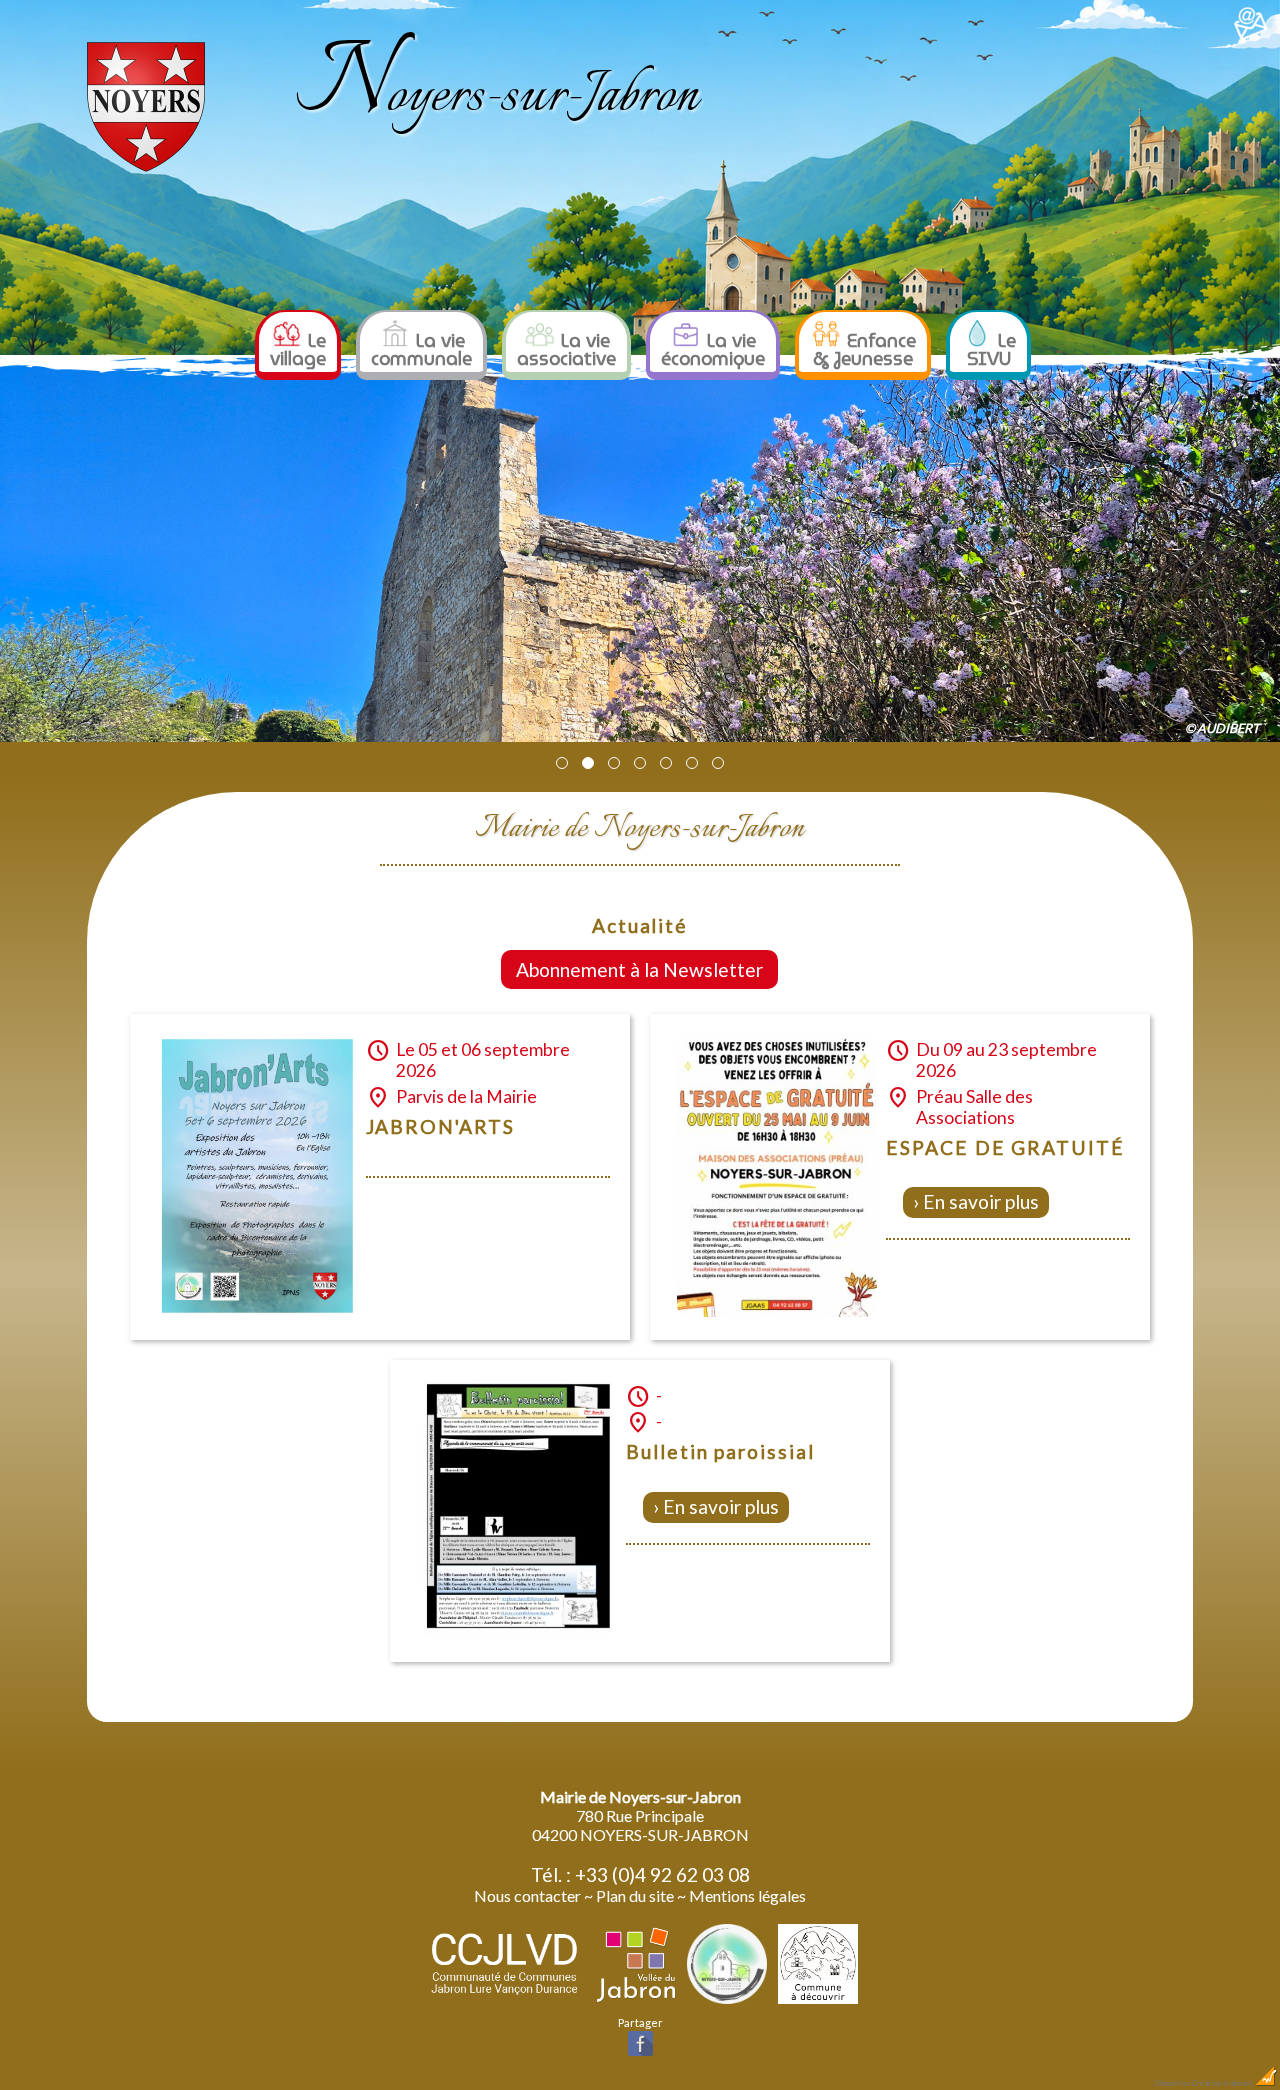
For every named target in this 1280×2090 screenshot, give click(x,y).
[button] (562, 763)
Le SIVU (992, 349)
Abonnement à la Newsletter (639, 969)
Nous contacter (527, 1895)
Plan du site (635, 1895)
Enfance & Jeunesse (864, 349)
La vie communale (421, 349)
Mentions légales (747, 1895)
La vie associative (566, 349)
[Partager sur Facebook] (640, 2053)
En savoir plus (981, 1201)
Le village (298, 349)
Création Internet (1223, 2083)
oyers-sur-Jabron (497, 97)
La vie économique (713, 349)
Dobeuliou (1172, 2083)
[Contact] (1251, 36)
